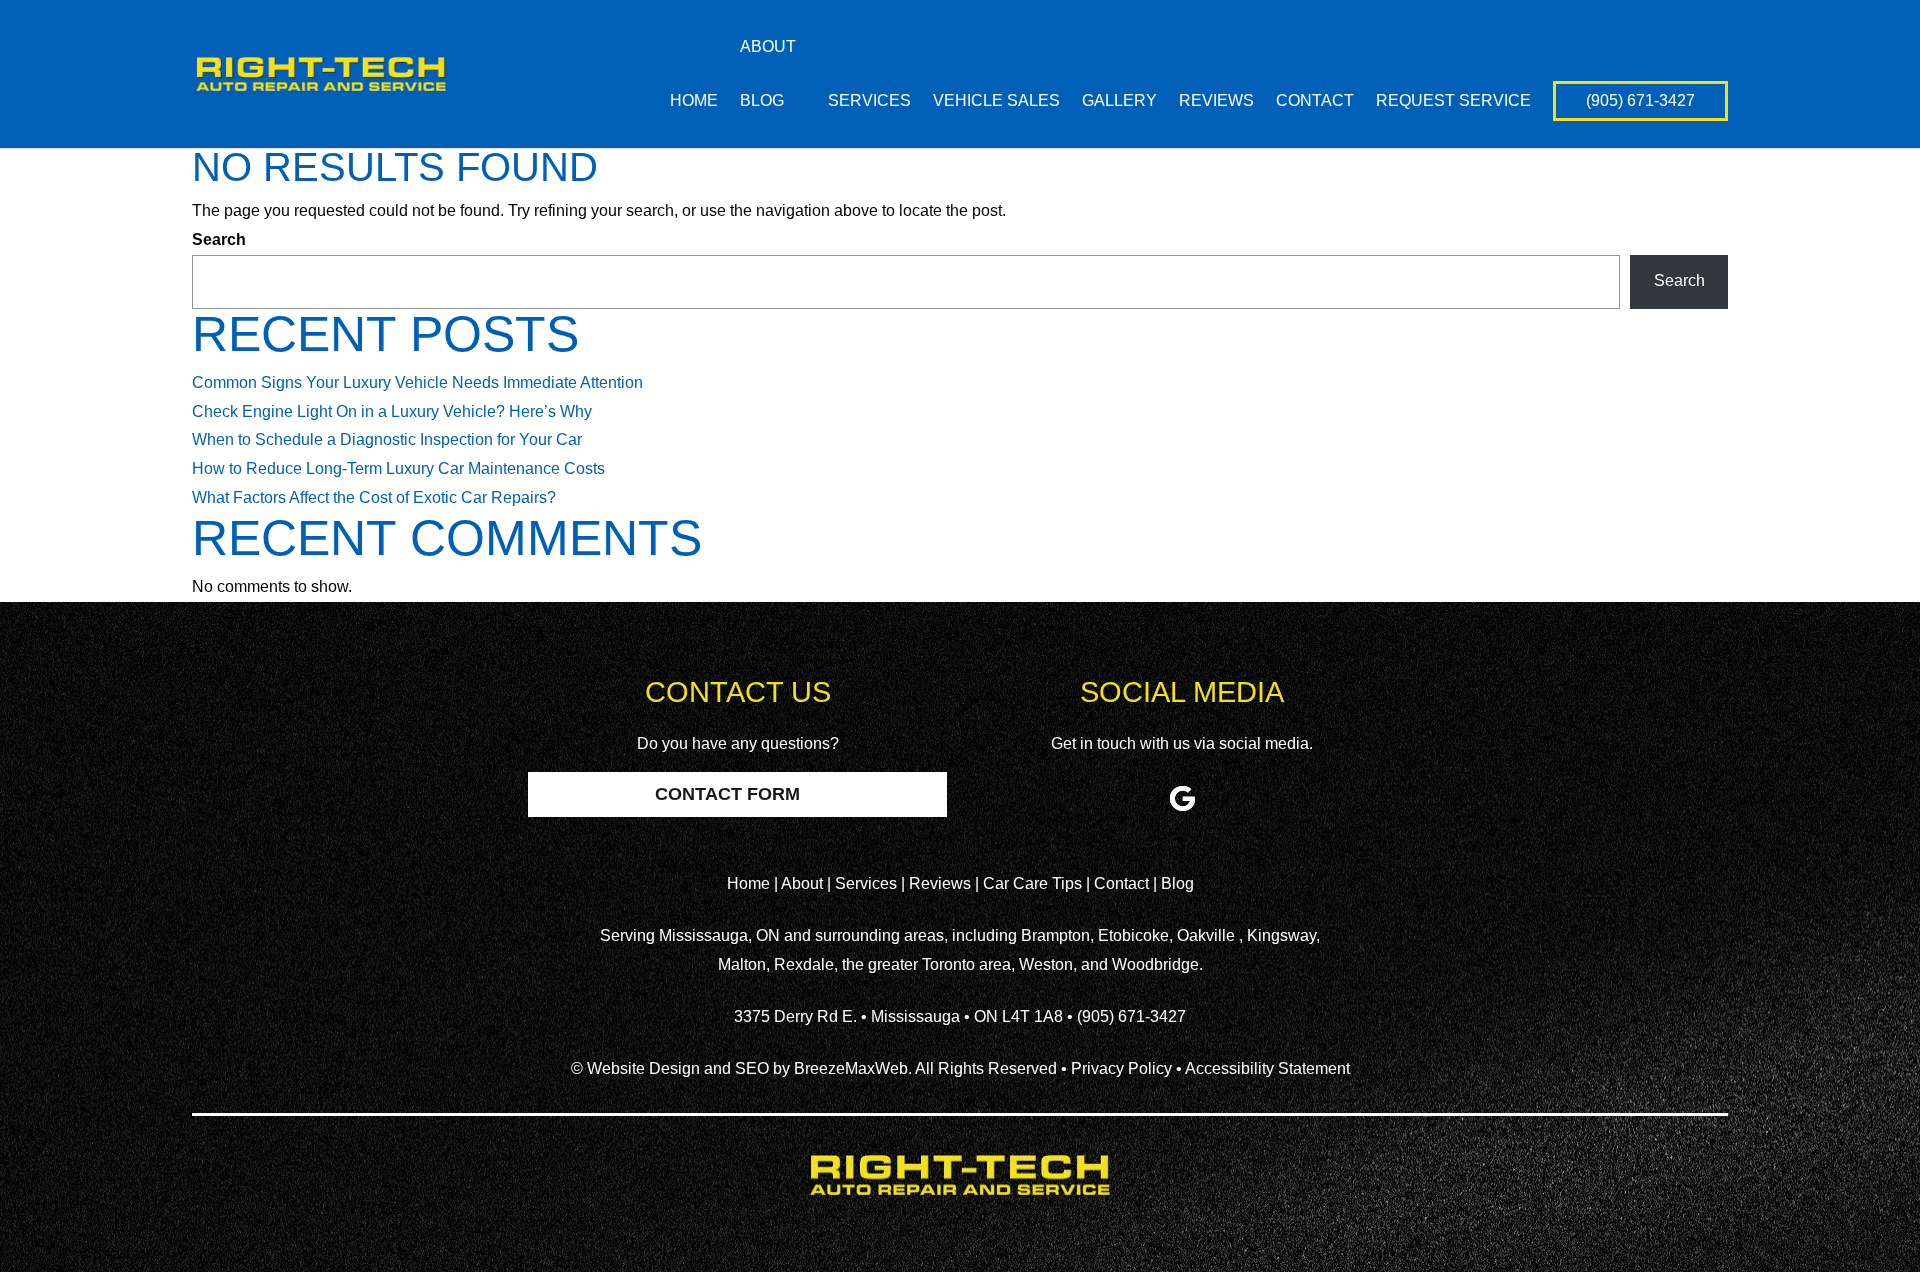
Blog (762, 101)
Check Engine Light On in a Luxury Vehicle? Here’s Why (392, 411)
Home (694, 101)
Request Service (1453, 101)
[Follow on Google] (1182, 798)
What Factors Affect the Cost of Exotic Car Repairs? (374, 497)
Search (219, 239)
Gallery (1119, 101)
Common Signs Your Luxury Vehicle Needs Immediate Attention (417, 382)
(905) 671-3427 (1640, 100)
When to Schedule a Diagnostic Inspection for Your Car (387, 439)
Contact (1315, 101)
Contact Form (727, 794)
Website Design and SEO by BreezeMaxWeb (747, 1068)
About (768, 47)
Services (869, 101)
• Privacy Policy (1116, 1068)
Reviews (1216, 101)
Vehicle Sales (996, 101)
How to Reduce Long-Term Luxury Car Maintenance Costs (398, 468)
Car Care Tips (1034, 883)
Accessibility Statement (1267, 1068)
